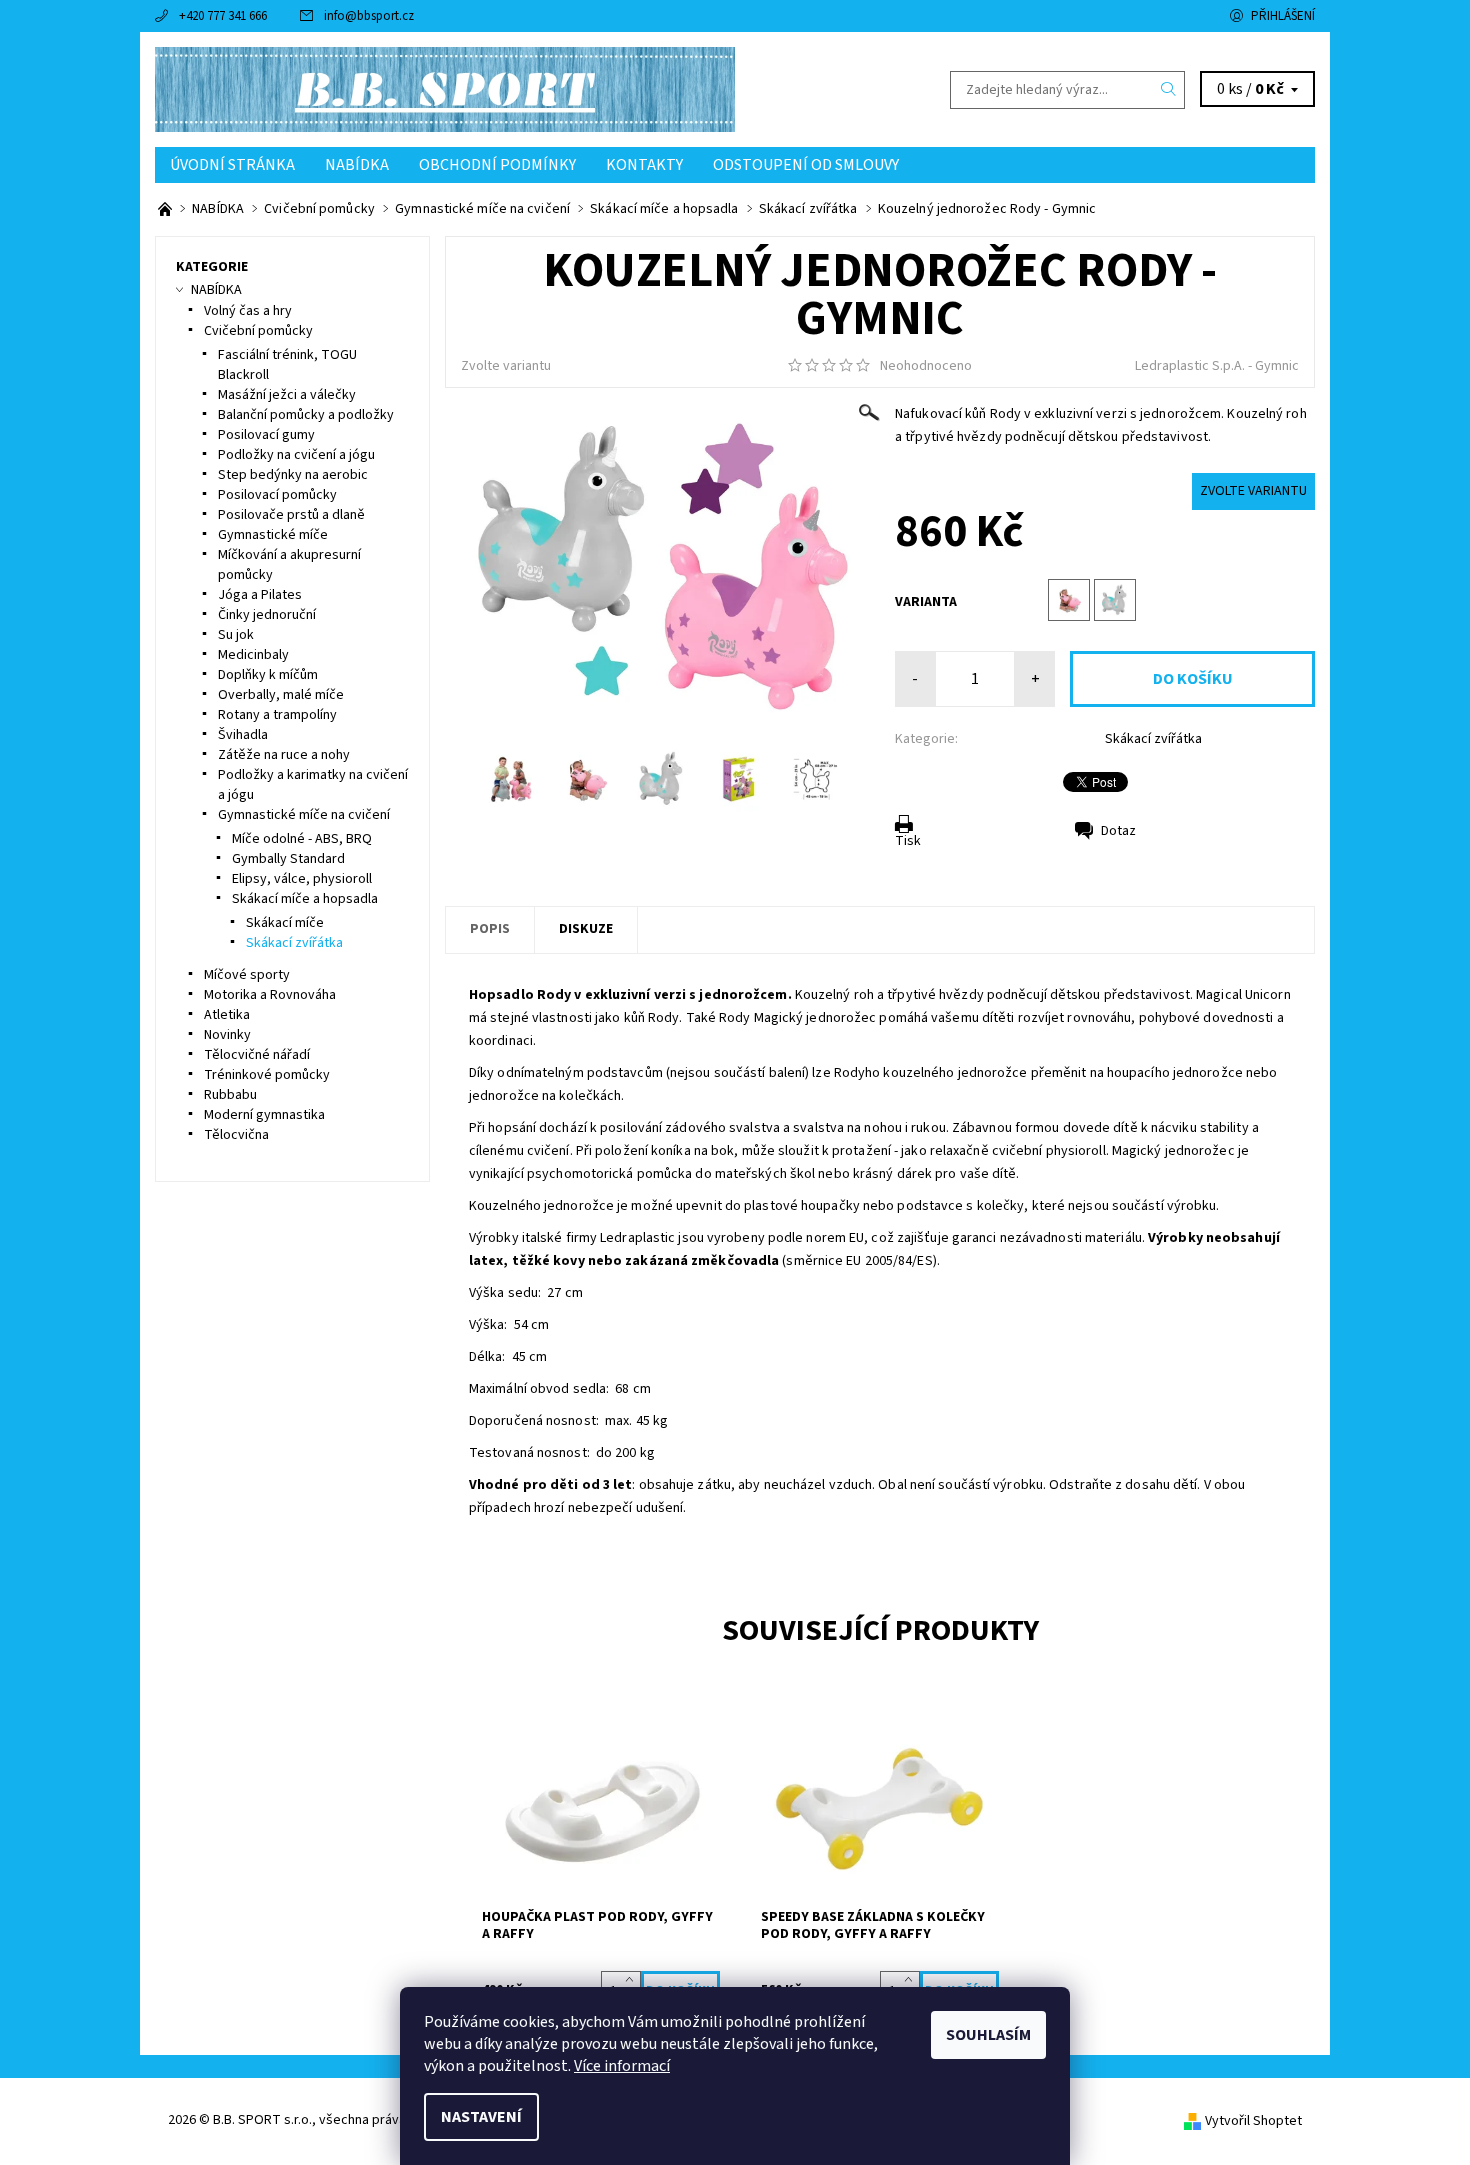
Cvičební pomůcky (258, 331)
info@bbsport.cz (369, 16)
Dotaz (1118, 831)
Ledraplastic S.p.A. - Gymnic (1217, 366)
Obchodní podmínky (497, 165)
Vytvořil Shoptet (1253, 2121)
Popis (490, 929)
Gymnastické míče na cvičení (304, 815)
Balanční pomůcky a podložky (306, 415)
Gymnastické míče (273, 535)
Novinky (227, 1035)
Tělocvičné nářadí (257, 1055)
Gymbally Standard (288, 859)
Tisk (908, 841)
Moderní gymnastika (264, 1115)
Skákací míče (285, 923)
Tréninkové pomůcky (267, 1075)
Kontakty (644, 165)
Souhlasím (988, 2035)
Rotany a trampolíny (277, 715)
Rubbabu (230, 1095)
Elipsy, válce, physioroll (302, 879)
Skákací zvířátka (1153, 739)
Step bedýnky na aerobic (293, 475)
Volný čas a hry (248, 311)
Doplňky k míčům (268, 675)
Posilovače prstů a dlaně (291, 515)
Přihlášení (1283, 16)
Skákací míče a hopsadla (305, 899)
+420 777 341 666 (223, 16)
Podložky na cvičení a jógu (296, 455)
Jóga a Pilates (260, 595)
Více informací (622, 2066)
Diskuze (586, 929)
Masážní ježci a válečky (287, 395)
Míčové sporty (247, 975)
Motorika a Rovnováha (270, 995)
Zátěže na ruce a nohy (284, 755)
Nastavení (481, 2117)
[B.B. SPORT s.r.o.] (445, 89)
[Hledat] (1169, 90)
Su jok (236, 635)
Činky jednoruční (267, 615)
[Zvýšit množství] (633, 1981)
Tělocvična (236, 1135)
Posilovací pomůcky (277, 495)
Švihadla (243, 735)
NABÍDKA (357, 165)
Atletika (227, 1015)
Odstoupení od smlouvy (806, 165)
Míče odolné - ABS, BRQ (302, 839)
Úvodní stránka (232, 165)
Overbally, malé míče (281, 695)
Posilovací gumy (266, 435)
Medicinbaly (253, 655)
